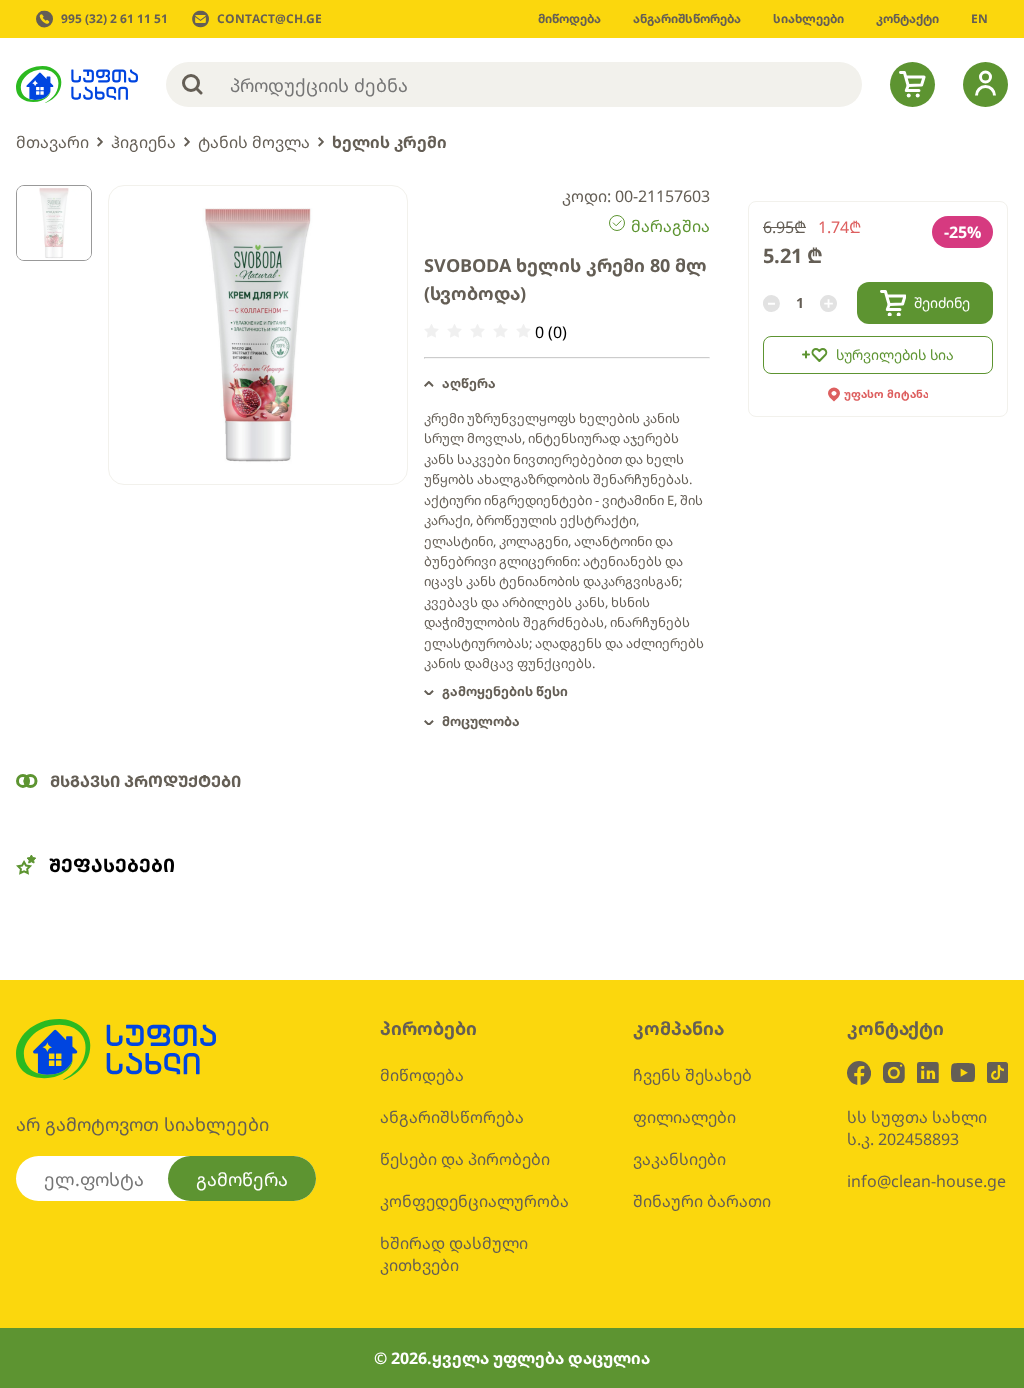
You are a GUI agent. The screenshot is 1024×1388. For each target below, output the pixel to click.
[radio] (431, 331)
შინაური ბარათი (702, 1201)
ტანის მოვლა (254, 142)
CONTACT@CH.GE (269, 19)
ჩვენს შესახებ (692, 1075)
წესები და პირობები (465, 1159)
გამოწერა (242, 1179)
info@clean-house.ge (926, 1181)
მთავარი (52, 142)
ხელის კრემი (389, 142)
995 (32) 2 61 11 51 (114, 19)
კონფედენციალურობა (474, 1201)
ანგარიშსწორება (452, 1117)
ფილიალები (684, 1117)
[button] (567, 384)
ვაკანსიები (679, 1159)
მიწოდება (422, 1075)
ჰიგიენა (143, 142)
